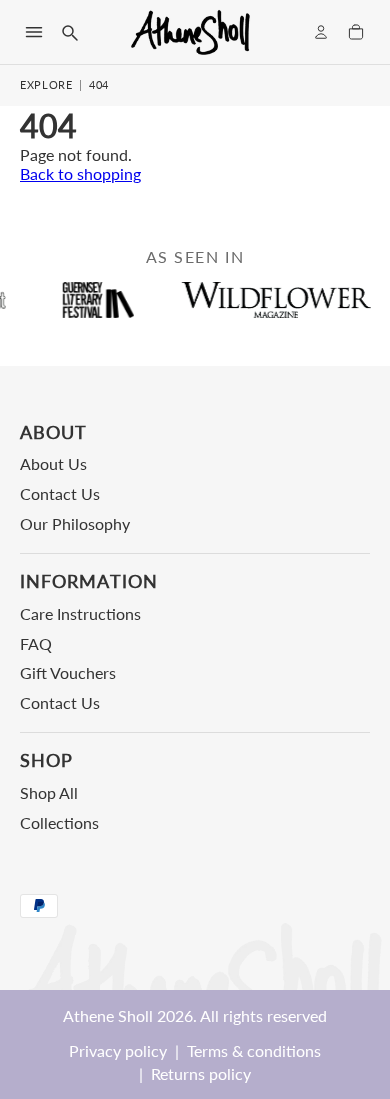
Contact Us (60, 493)
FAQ (36, 643)
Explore (46, 84)
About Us (53, 463)
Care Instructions (80, 613)
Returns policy (201, 1073)
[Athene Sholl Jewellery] (191, 32)
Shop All (49, 792)
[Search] (69, 32)
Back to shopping (80, 173)
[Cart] (356, 32)
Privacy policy (118, 1050)
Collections (59, 822)
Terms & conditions (254, 1050)
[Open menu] (34, 32)
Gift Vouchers (68, 672)
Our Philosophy (75, 523)
